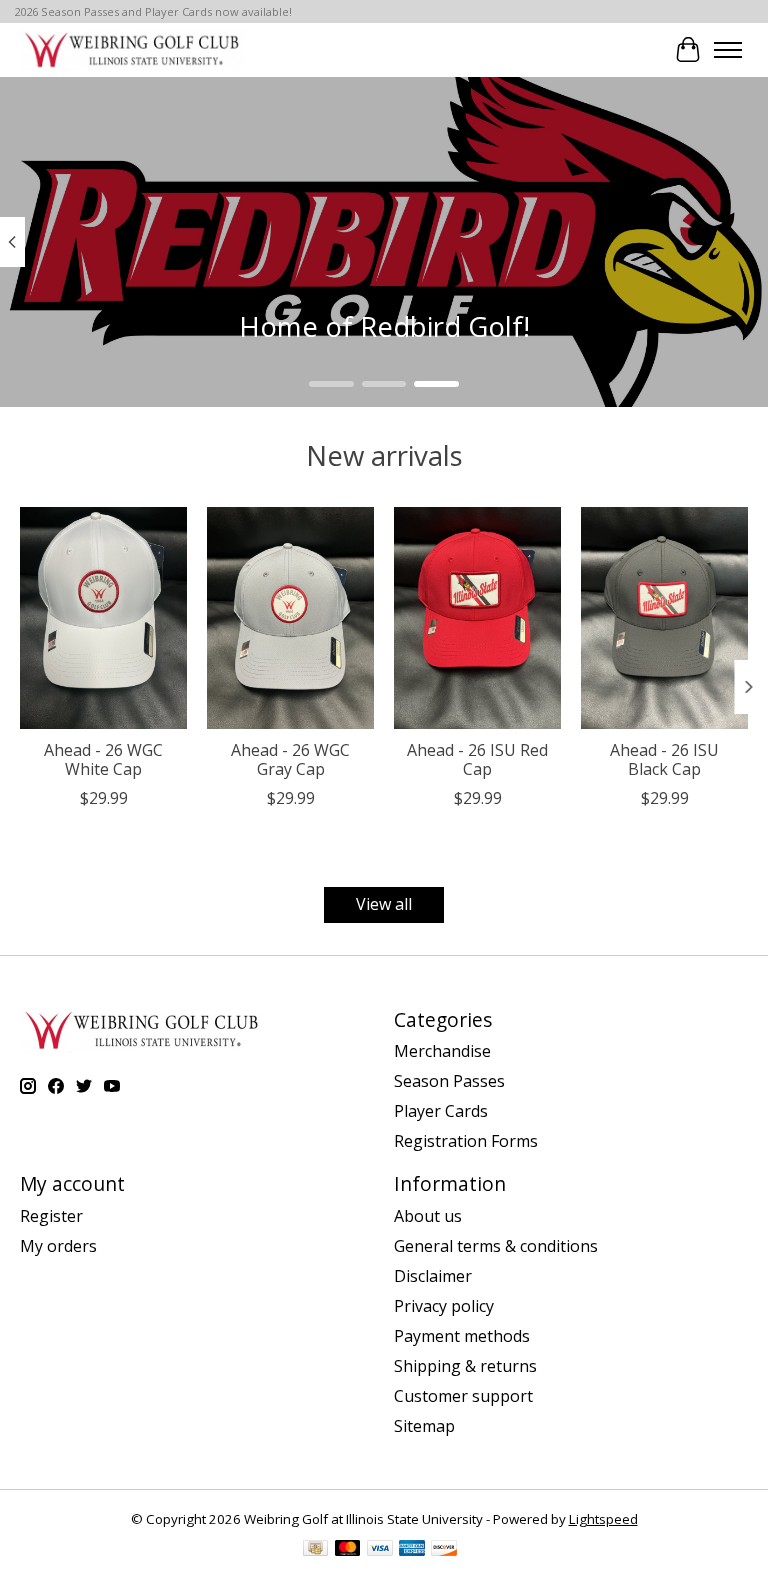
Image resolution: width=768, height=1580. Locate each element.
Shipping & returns (465, 1366)
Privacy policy (444, 1306)
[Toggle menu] (728, 50)
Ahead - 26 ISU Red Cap (477, 759)
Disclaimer (433, 1276)
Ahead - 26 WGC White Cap (103, 759)
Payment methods (462, 1336)
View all (384, 904)
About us (428, 1216)
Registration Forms (466, 1141)
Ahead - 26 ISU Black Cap (664, 759)
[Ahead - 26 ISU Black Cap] (664, 618)
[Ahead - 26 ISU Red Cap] (477, 618)
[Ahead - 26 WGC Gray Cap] (290, 618)
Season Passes (449, 1081)
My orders (58, 1246)
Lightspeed (603, 1519)
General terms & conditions (496, 1246)
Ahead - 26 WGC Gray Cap (290, 759)
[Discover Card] (444, 1550)
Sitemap (424, 1426)
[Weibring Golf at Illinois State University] (132, 49)
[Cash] (315, 1550)
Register (51, 1216)
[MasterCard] (348, 1550)
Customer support (463, 1396)
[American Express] (412, 1550)
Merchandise (442, 1051)
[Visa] (380, 1550)
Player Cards (441, 1111)
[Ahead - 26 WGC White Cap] (103, 618)
